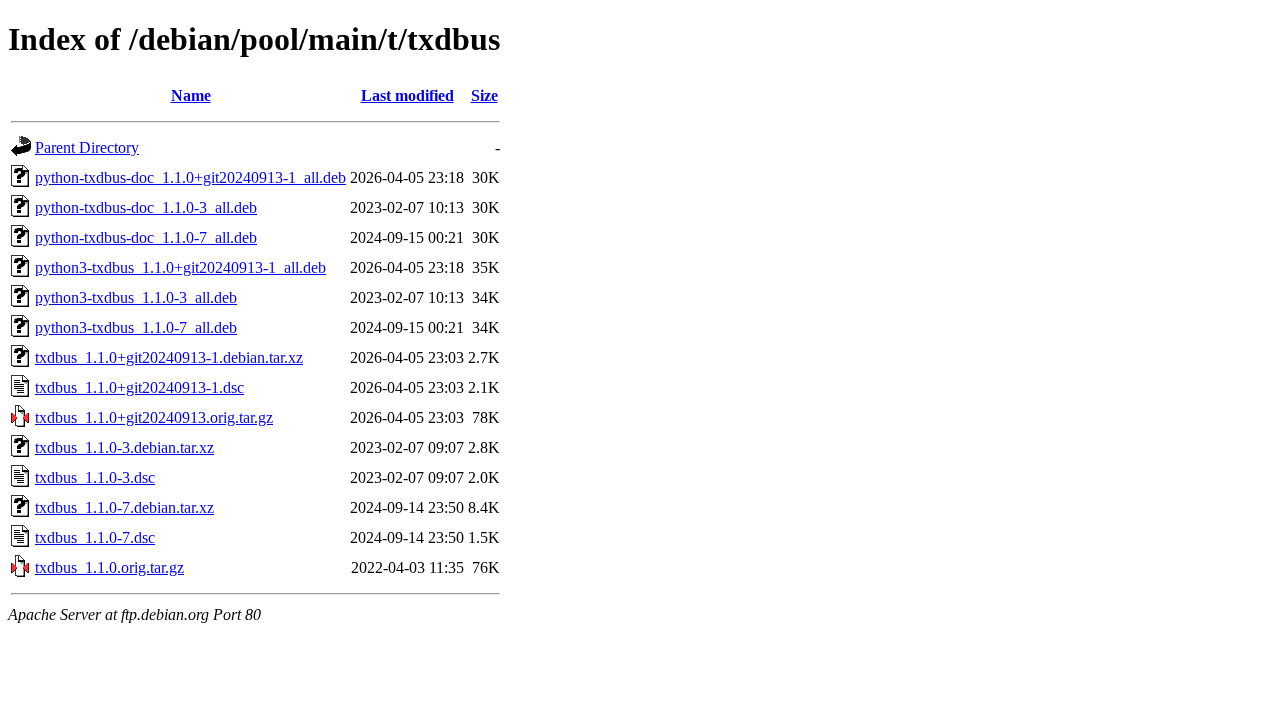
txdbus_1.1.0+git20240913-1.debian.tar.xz (169, 357)
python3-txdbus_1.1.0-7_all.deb (136, 327)
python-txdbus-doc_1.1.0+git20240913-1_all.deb (190, 177)
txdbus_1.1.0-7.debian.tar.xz (124, 507)
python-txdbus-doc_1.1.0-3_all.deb (146, 207)
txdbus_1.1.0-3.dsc (95, 477)
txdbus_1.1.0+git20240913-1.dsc (139, 387)
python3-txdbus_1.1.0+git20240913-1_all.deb (180, 267)
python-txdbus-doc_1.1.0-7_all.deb (146, 237)
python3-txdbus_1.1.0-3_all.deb (136, 297)
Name (191, 95)
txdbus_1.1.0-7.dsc (95, 537)
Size (484, 95)
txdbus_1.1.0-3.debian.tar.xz (124, 447)
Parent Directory (87, 147)
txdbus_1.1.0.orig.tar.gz (109, 567)
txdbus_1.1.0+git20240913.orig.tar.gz (154, 417)
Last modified (407, 95)
